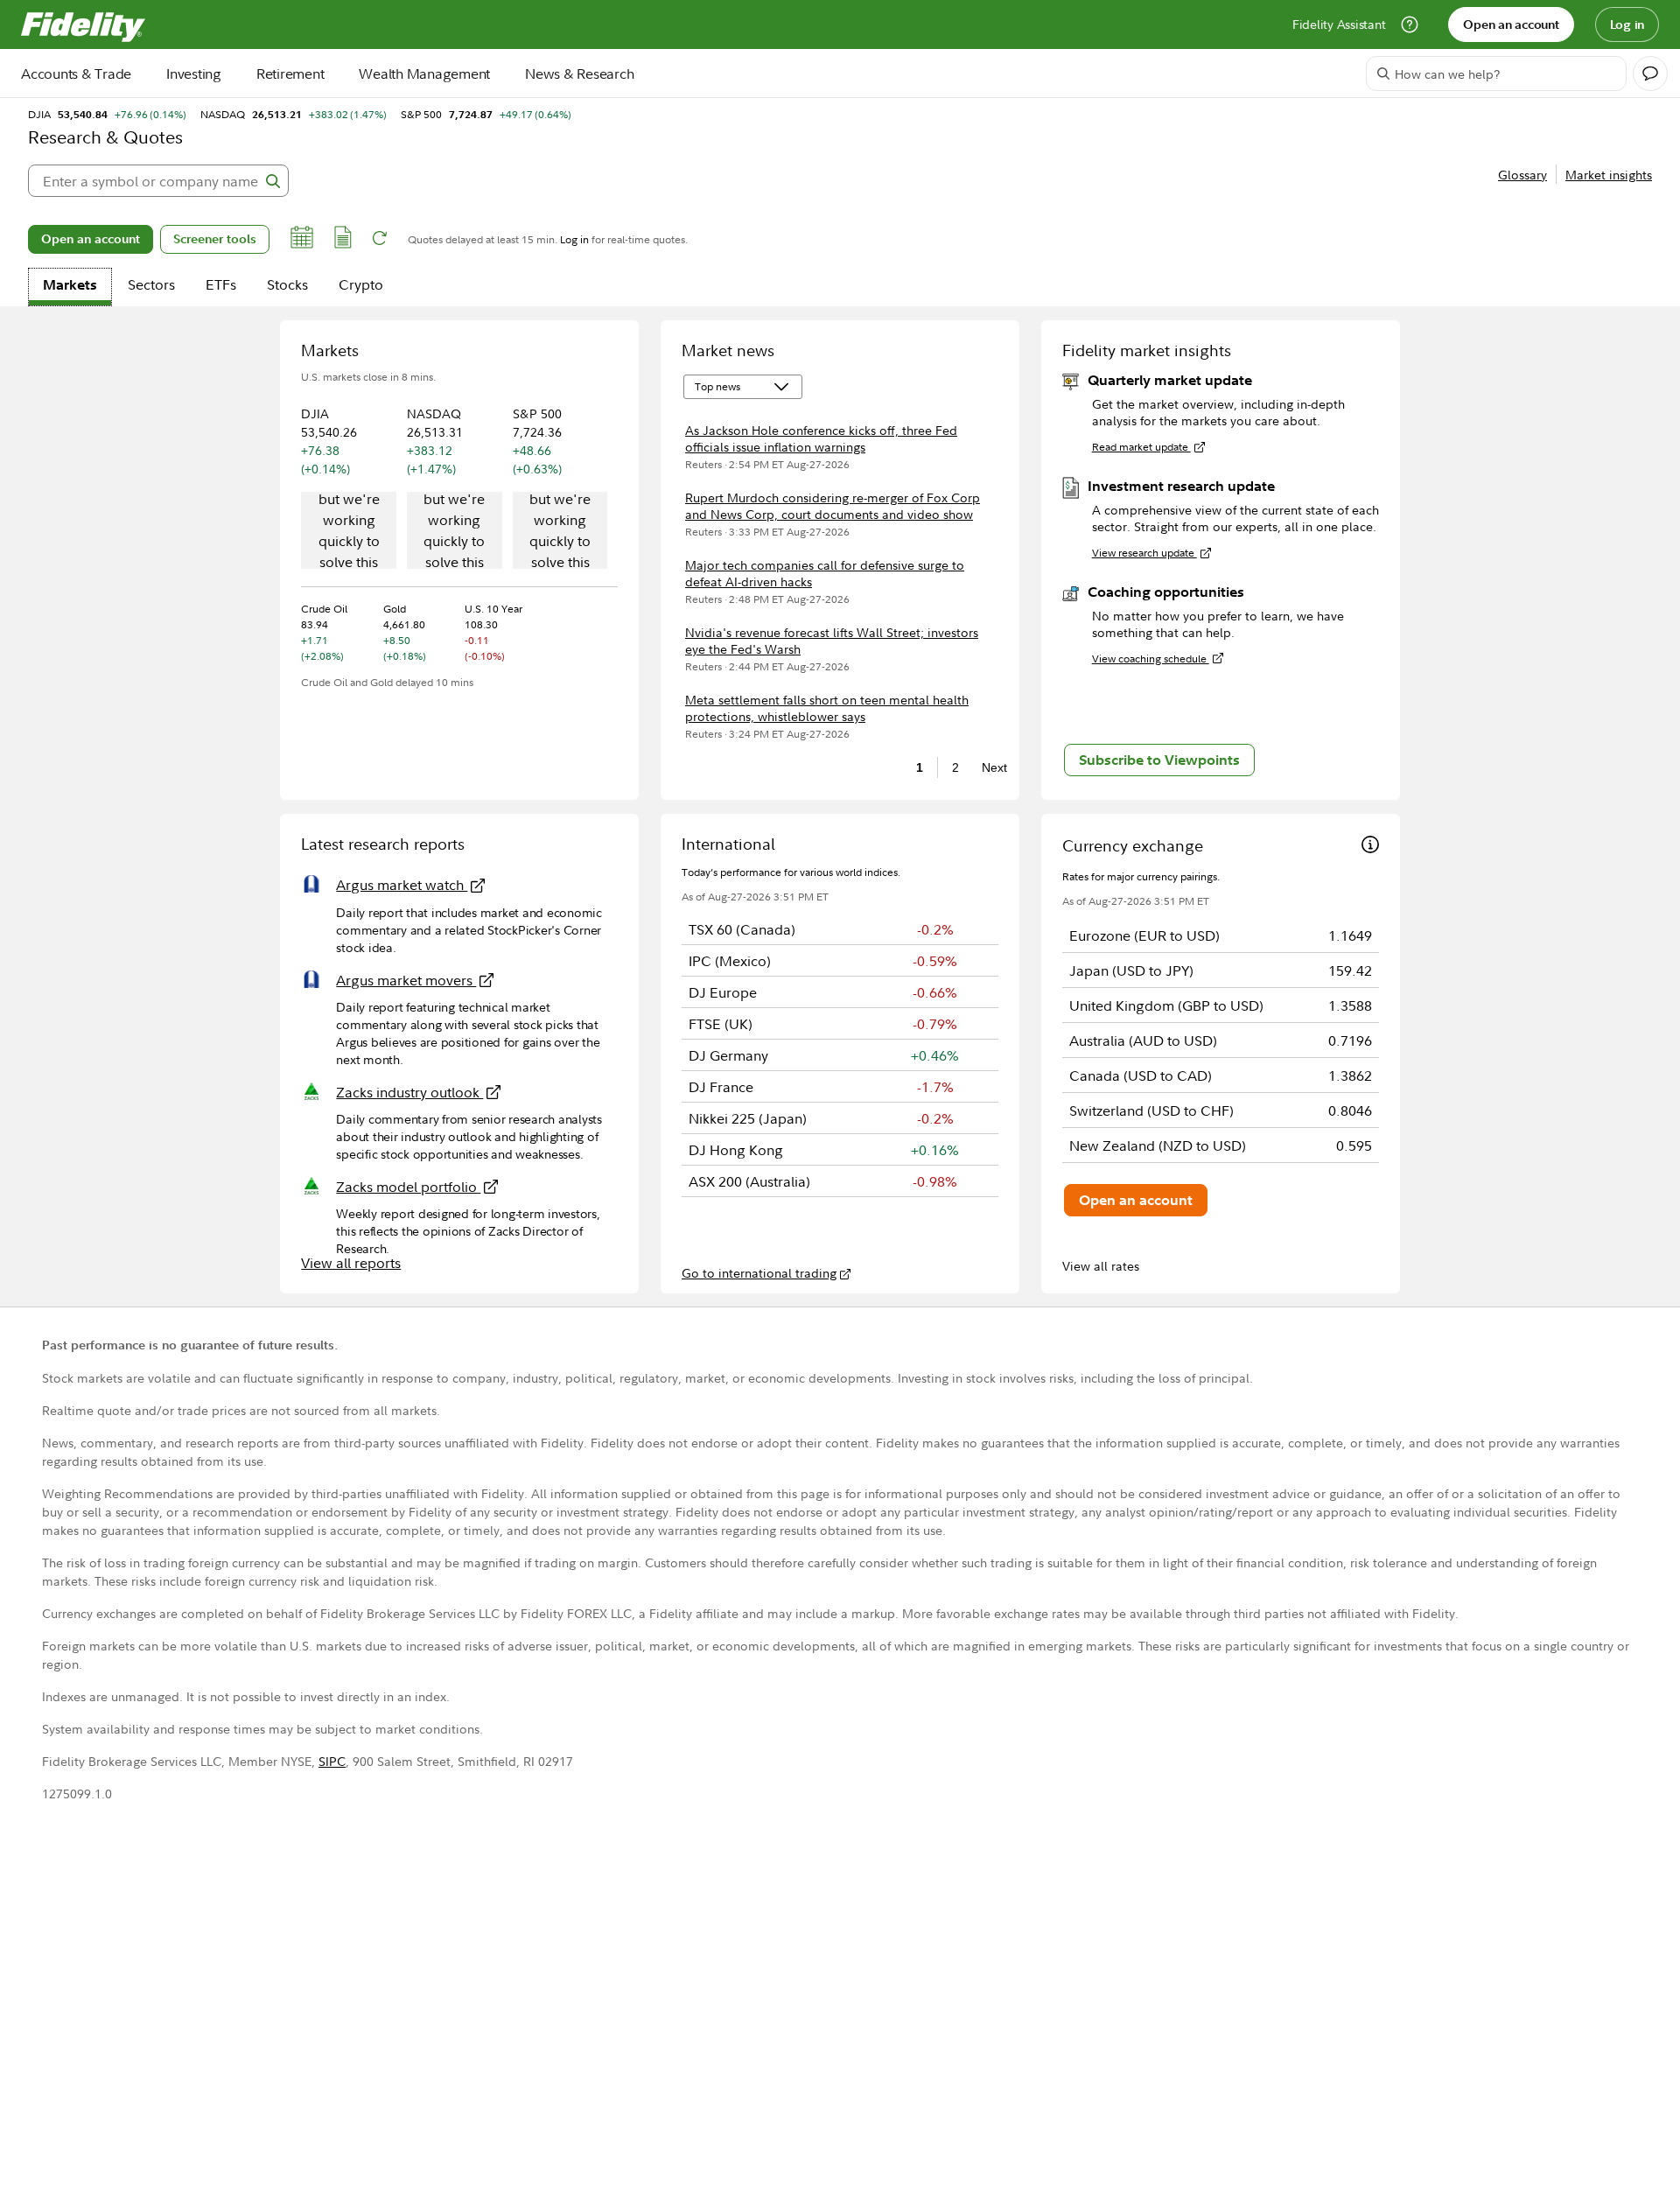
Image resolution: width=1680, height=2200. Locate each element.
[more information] (1370, 847)
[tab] (70, 287)
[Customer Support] (1410, 25)
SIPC (332, 1761)
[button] (302, 240)
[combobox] (158, 181)
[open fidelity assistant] (1650, 74)
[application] (349, 532)
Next (990, 767)
